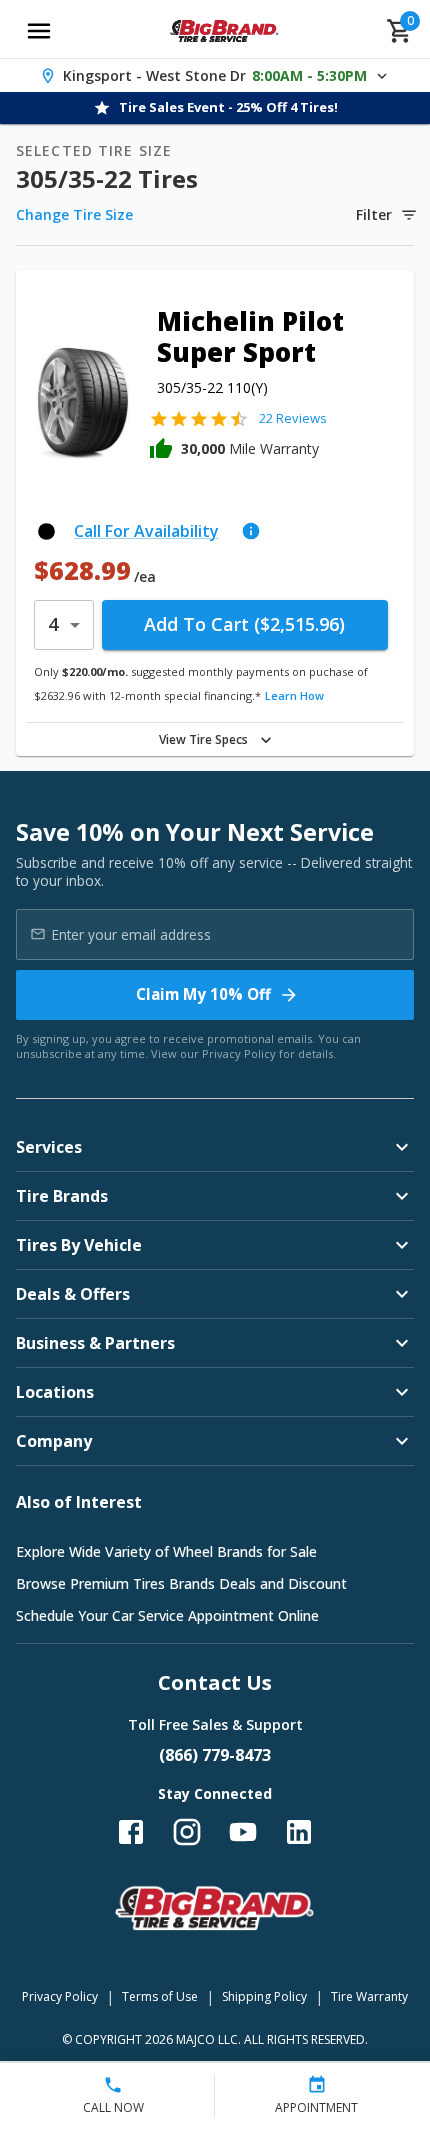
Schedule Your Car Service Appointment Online (167, 1615)
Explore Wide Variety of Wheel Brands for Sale (166, 1551)
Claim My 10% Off (203, 994)
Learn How (294, 695)
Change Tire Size (74, 214)
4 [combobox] (53, 624)
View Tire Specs (203, 739)
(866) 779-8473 (215, 1755)
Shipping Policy (264, 1996)
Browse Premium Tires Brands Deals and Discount (181, 1583)
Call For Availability (146, 531)
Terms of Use (160, 1996)
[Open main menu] (39, 31)
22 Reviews (293, 418)
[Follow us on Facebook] (131, 1832)
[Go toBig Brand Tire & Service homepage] (224, 31)
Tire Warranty (369, 1996)
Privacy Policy (239, 1053)
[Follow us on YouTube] (243, 1832)
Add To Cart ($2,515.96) (244, 624)
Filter (374, 214)
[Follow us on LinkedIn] (299, 1832)
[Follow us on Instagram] (187, 1832)
